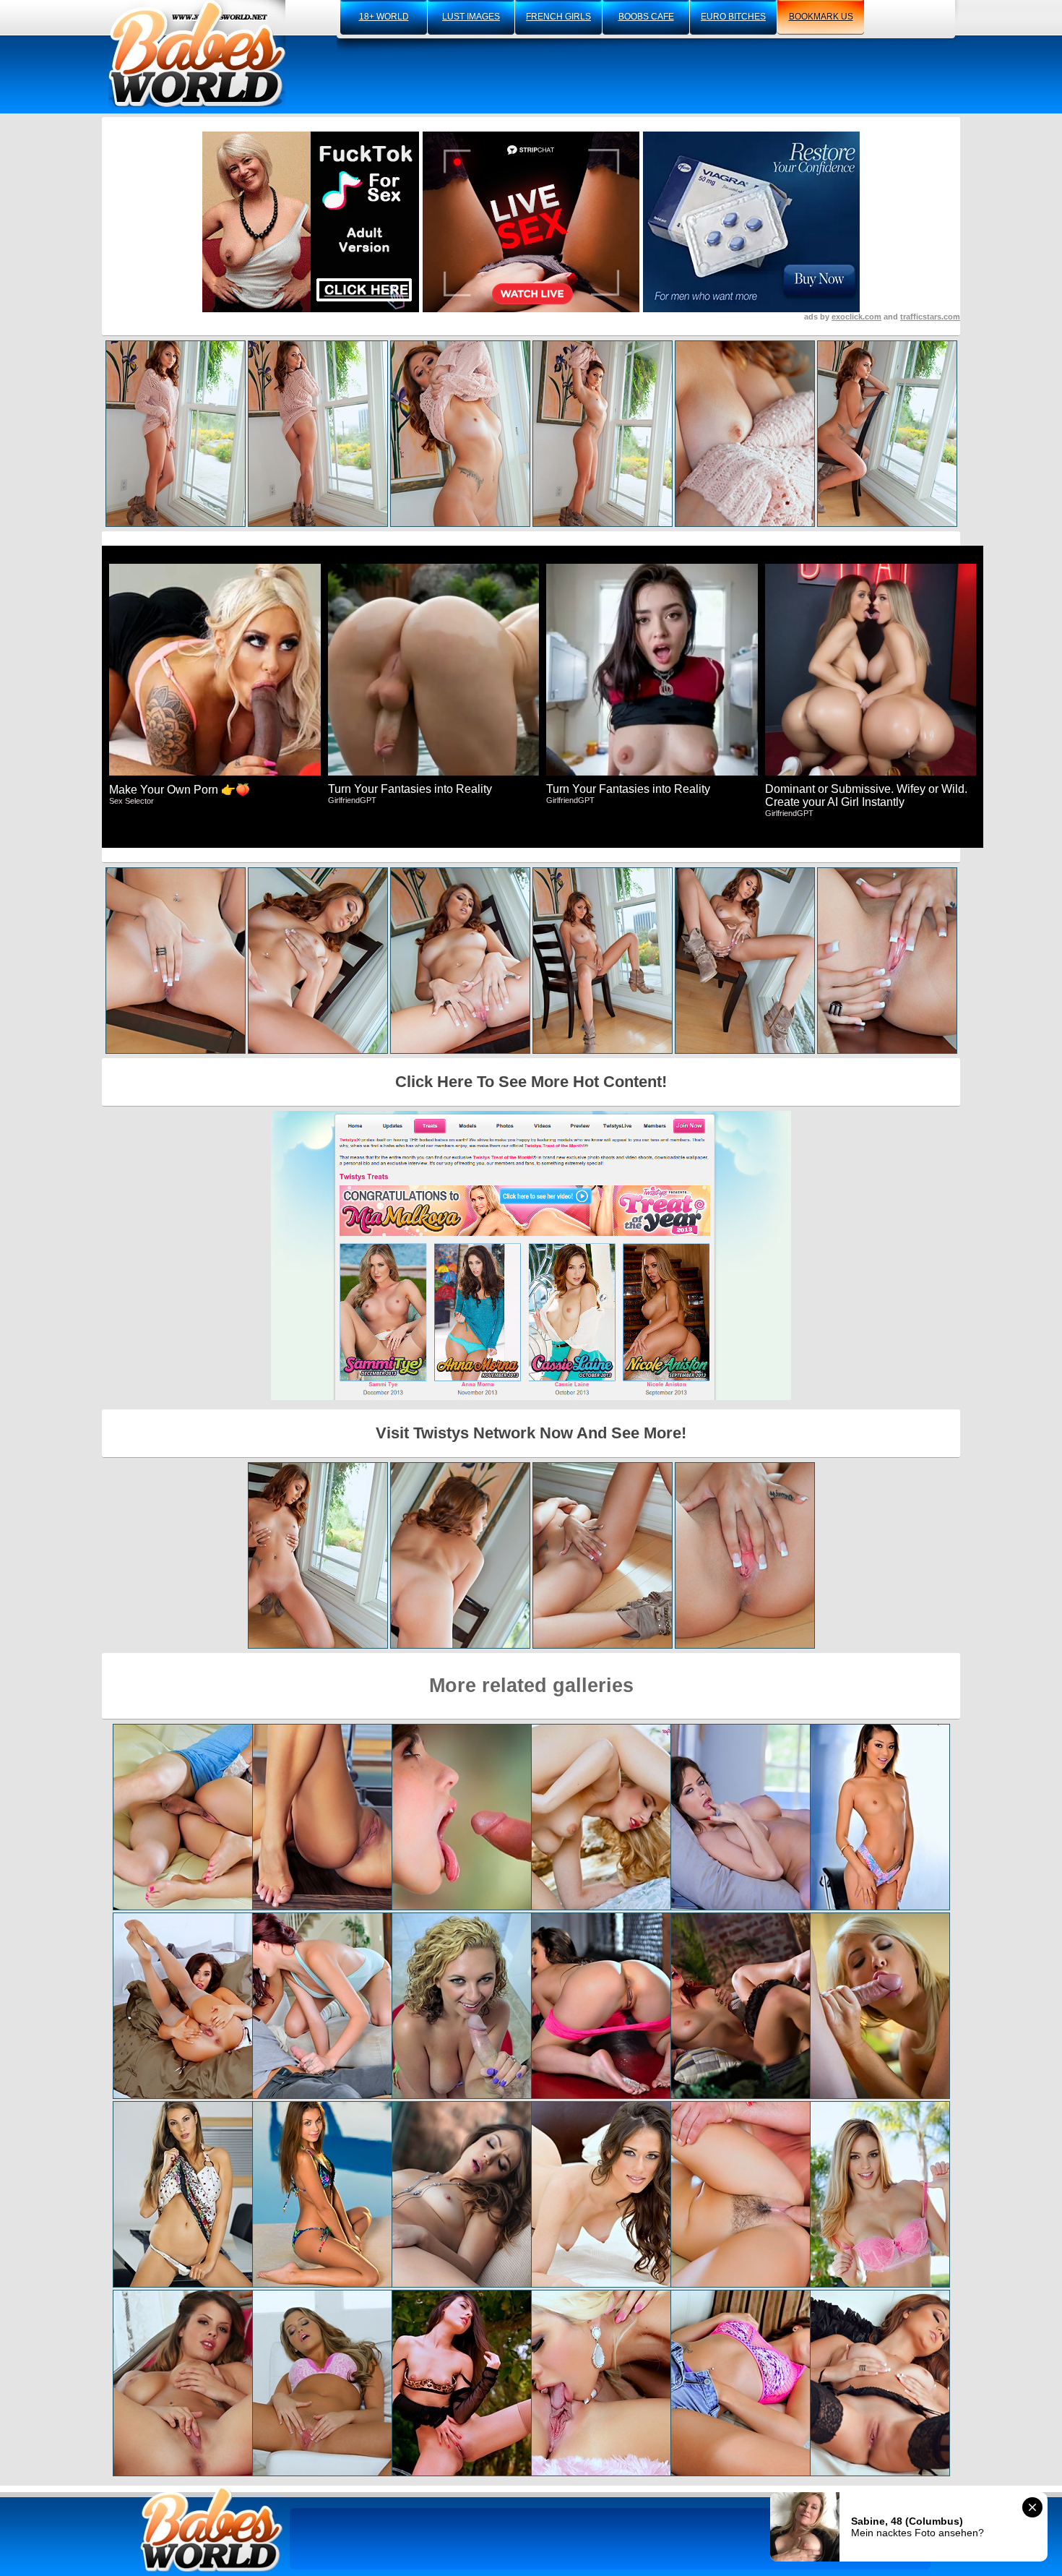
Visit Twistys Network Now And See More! (531, 1433)
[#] (212, 2529)
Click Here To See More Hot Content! (531, 1082)
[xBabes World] (197, 54)
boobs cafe (646, 17)
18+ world (384, 17)
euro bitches (733, 17)
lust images (471, 17)
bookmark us (821, 17)
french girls (558, 17)
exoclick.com (856, 317)
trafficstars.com (930, 317)
